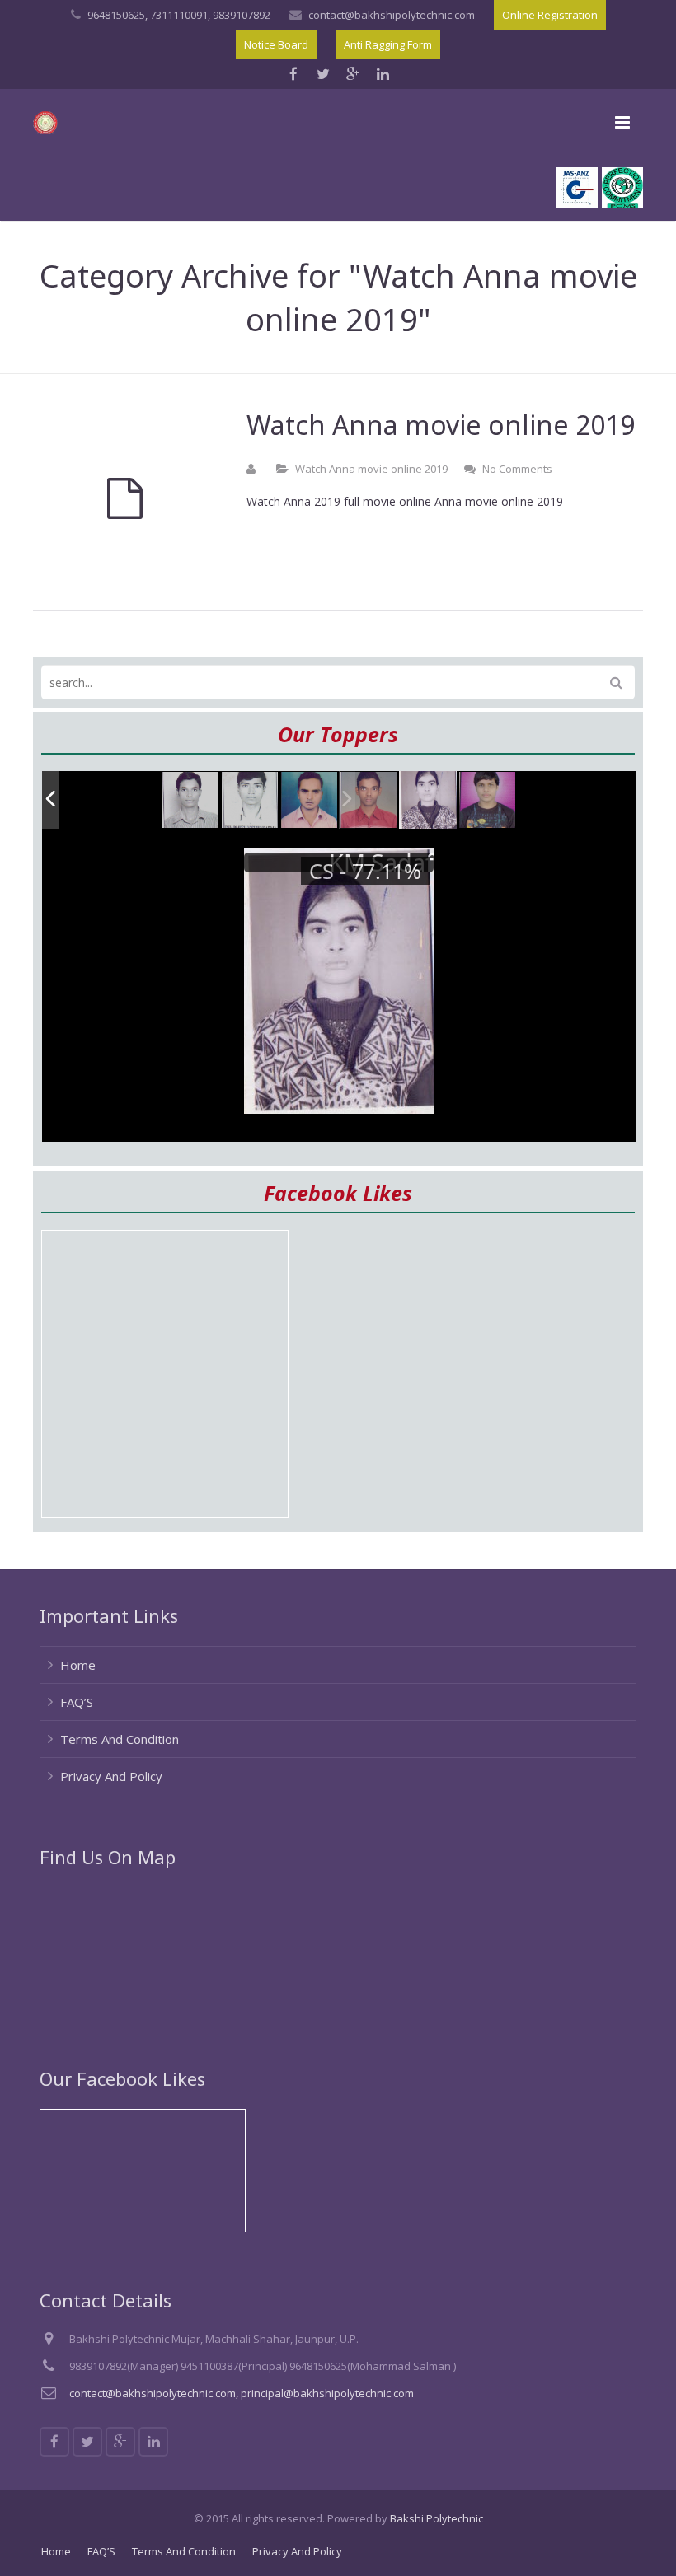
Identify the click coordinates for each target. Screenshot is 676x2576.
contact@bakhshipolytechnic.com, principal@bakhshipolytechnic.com (242, 2393)
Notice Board (276, 44)
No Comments (517, 469)
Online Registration (550, 15)
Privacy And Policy (111, 1776)
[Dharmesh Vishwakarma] (251, 801)
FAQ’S (77, 1702)
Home (78, 1665)
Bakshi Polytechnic (437, 2518)
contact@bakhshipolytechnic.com (392, 15)
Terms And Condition (120, 1739)
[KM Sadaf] (428, 800)
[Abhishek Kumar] (369, 801)
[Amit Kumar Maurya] (488, 801)
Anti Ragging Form (388, 44)
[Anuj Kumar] (310, 801)
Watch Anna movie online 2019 (371, 469)
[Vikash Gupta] (191, 801)
